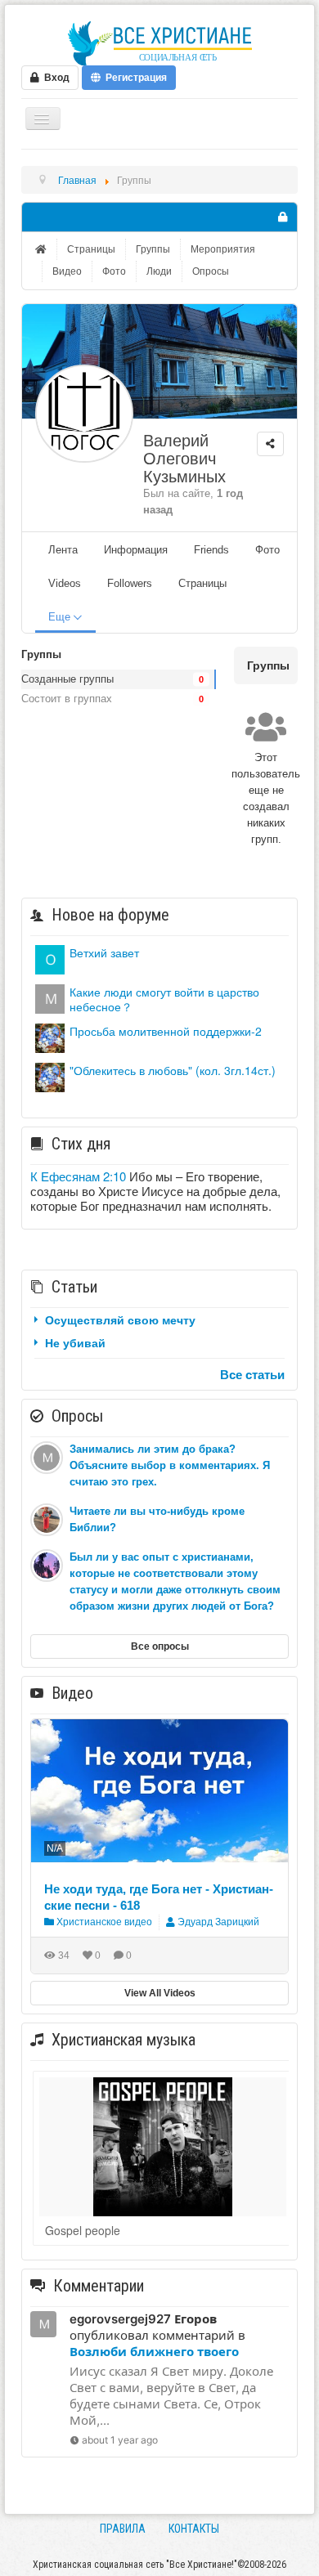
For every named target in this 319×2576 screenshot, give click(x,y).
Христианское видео (103, 1922)
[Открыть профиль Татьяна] (50, 1036)
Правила (123, 2529)
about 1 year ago (120, 2440)
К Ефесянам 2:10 (78, 1176)
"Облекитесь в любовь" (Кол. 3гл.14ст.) (173, 1070)
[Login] (282, 217)
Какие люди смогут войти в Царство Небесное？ (164, 999)
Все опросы (160, 1646)
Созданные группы (67, 679)
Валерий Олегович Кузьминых (184, 459)
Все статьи (252, 1374)
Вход (54, 78)
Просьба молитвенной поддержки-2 (166, 1031)
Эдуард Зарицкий (218, 1922)
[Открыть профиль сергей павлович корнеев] (50, 958)
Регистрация (134, 78)
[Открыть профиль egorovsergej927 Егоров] (50, 997)
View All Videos (160, 1993)
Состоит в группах (67, 699)
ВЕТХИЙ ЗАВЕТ (104, 952)
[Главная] (43, 249)
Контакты (194, 2529)
